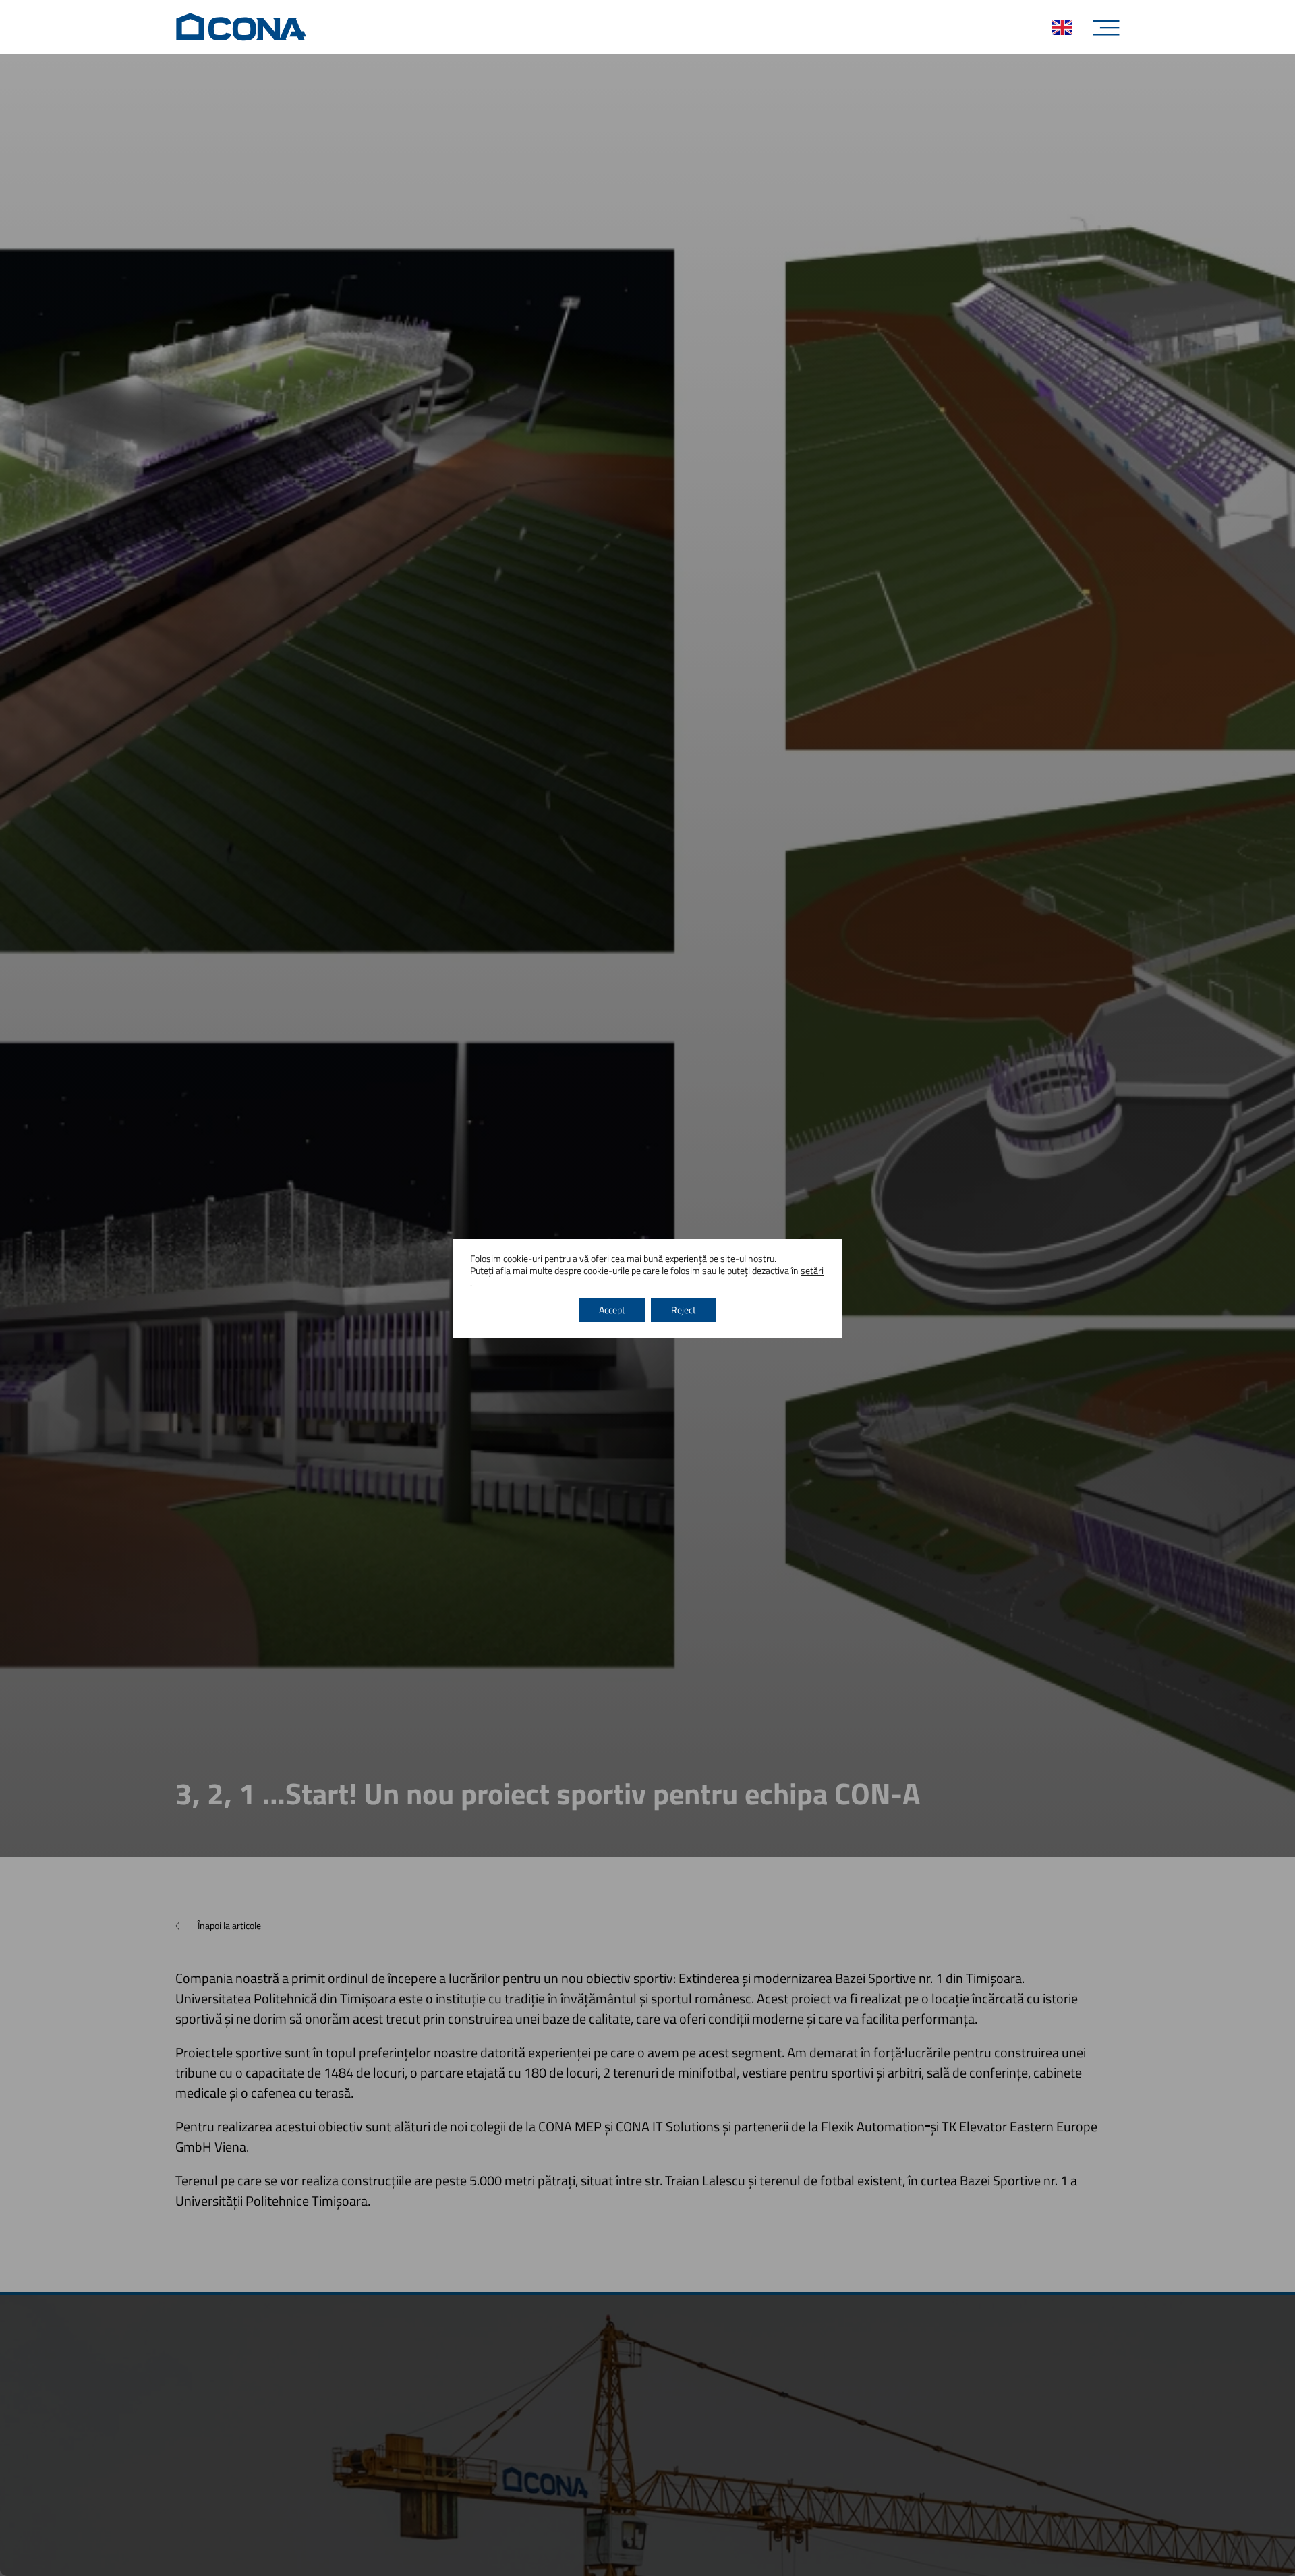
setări (812, 1271)
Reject (684, 1310)
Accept (612, 1310)
